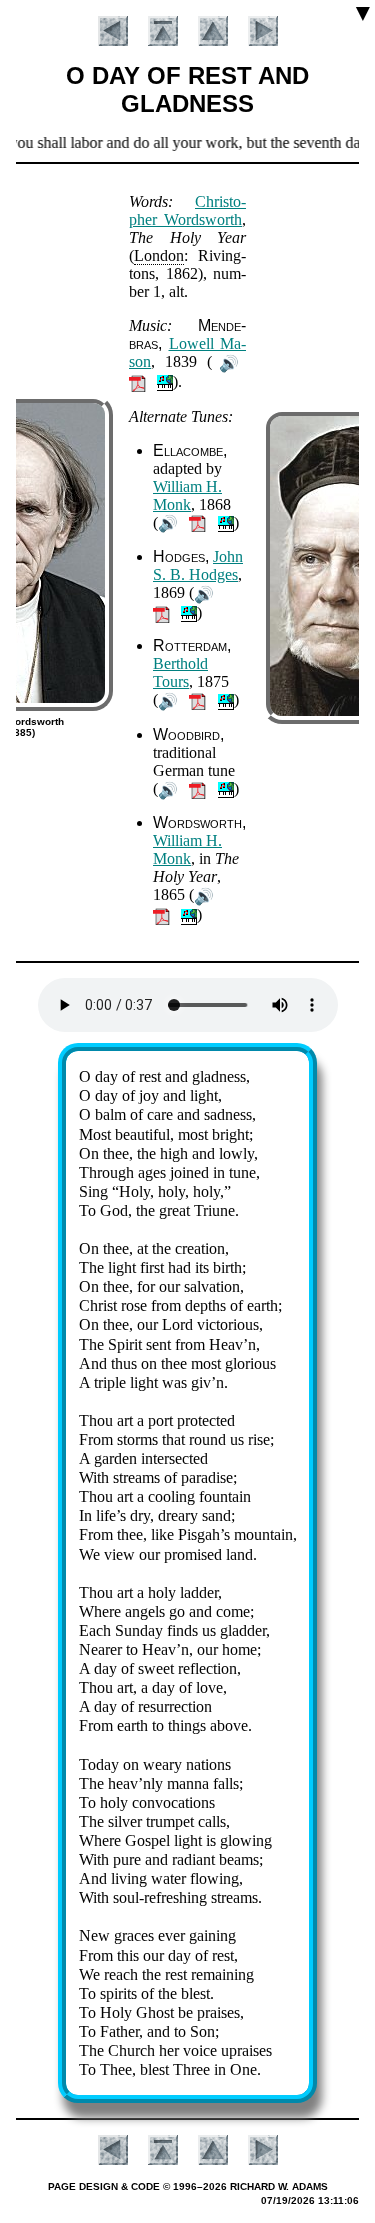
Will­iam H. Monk (187, 495)
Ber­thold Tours (180, 672)
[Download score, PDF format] (137, 381)
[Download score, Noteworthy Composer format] (165, 381)
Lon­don (159, 255)
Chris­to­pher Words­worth (187, 210)
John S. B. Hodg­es (198, 565)
